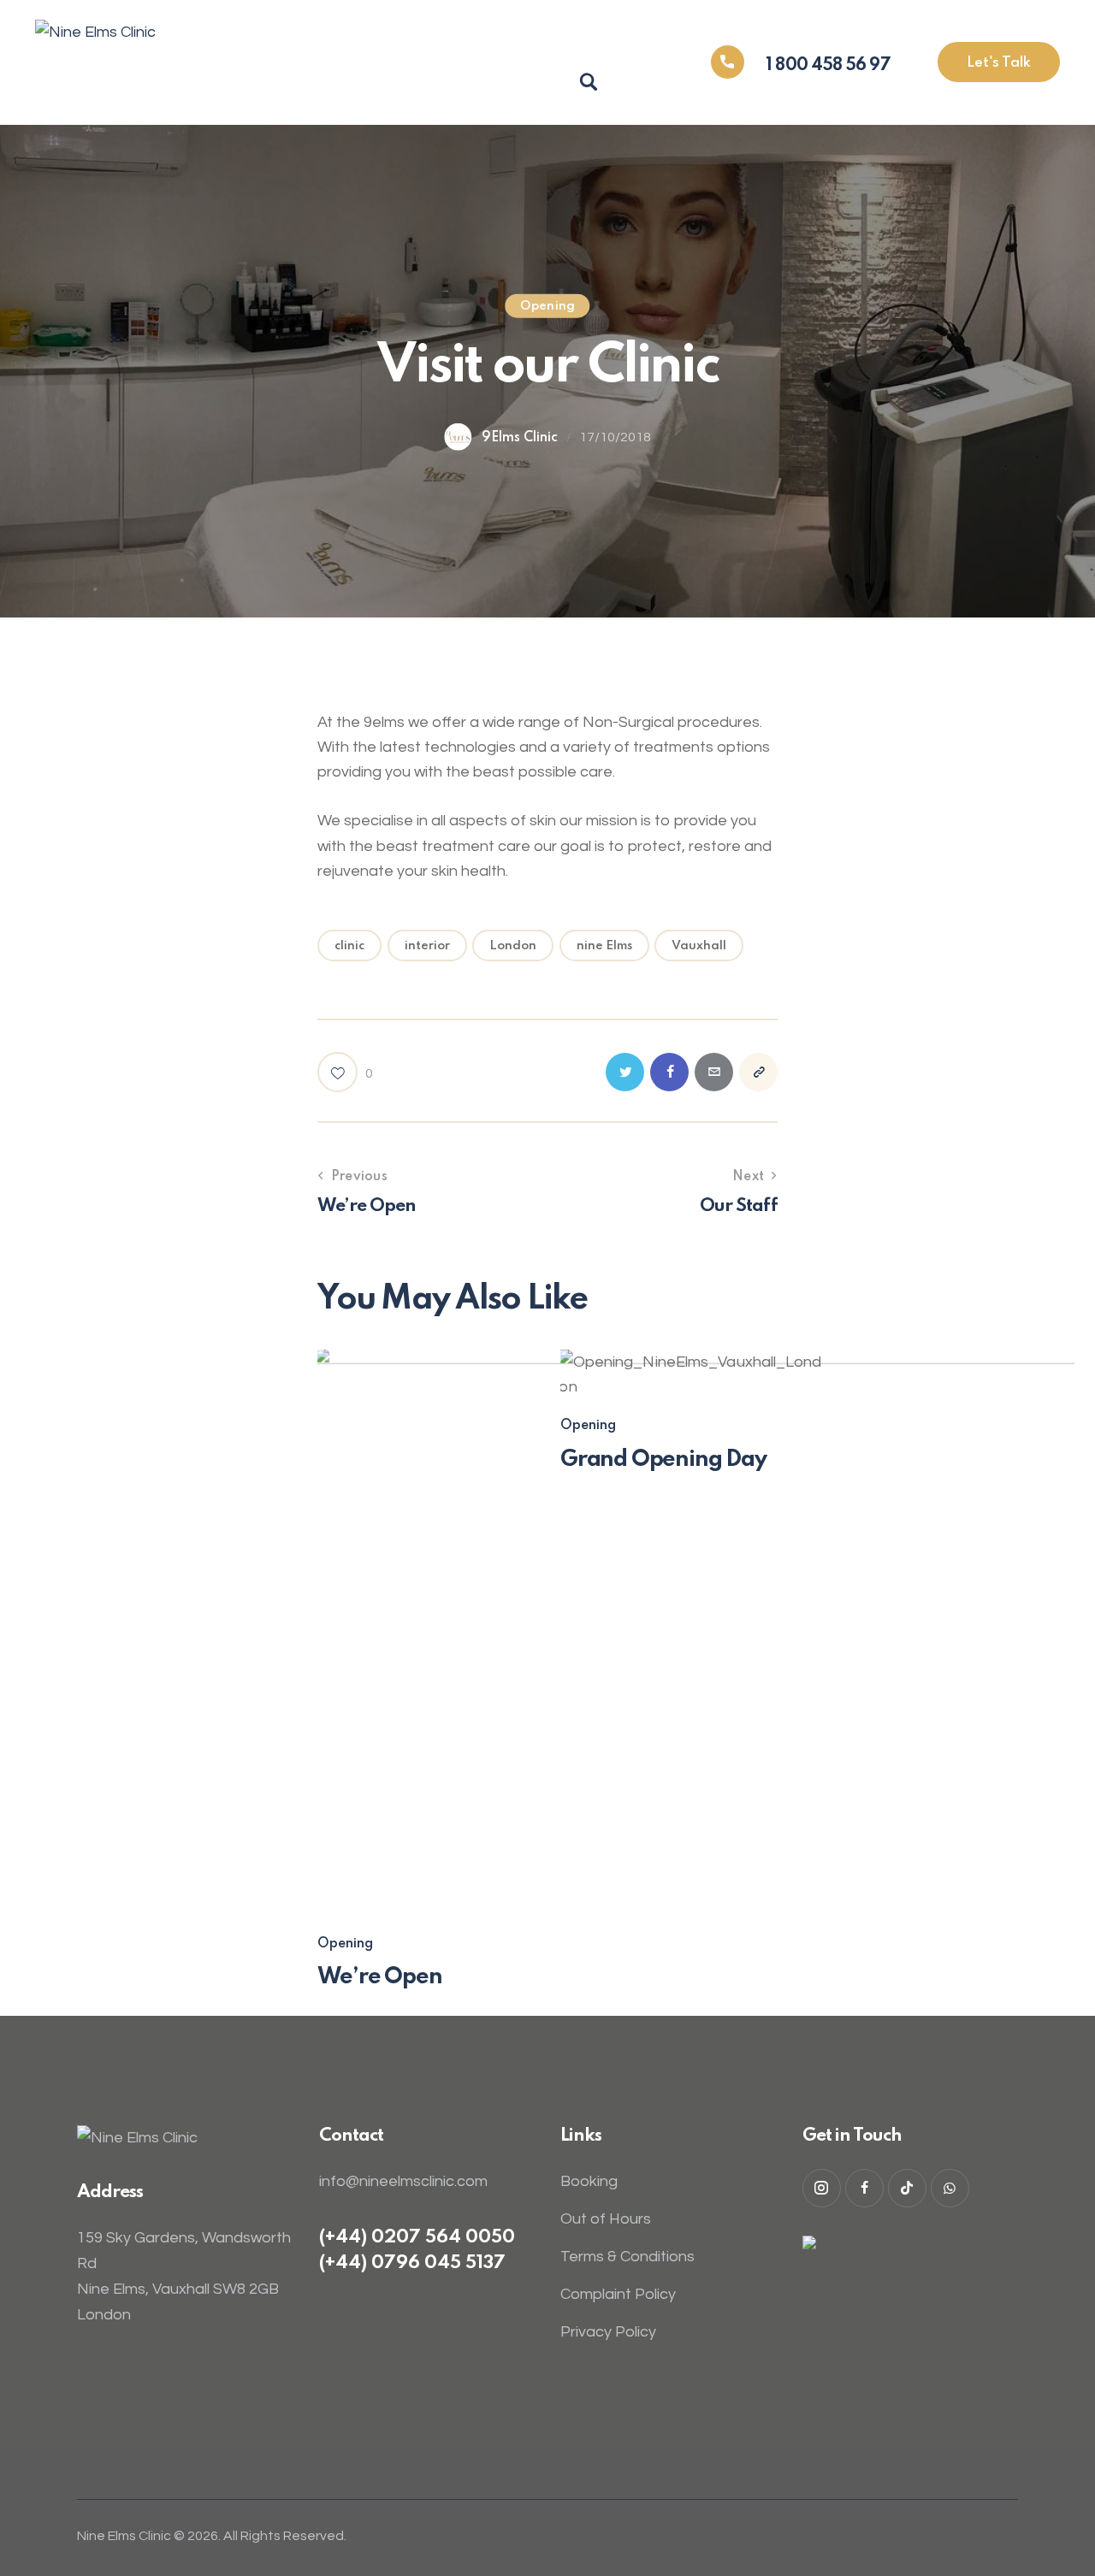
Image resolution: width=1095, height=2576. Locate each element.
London (513, 946)
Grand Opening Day (663, 1459)
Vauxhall (699, 946)
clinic (349, 946)
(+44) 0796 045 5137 (412, 2263)
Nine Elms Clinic (124, 2536)
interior (427, 946)
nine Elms (604, 946)
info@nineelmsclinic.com (403, 2181)
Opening (548, 305)
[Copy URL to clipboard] (758, 1072)
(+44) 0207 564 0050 (417, 2238)
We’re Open (379, 1977)
